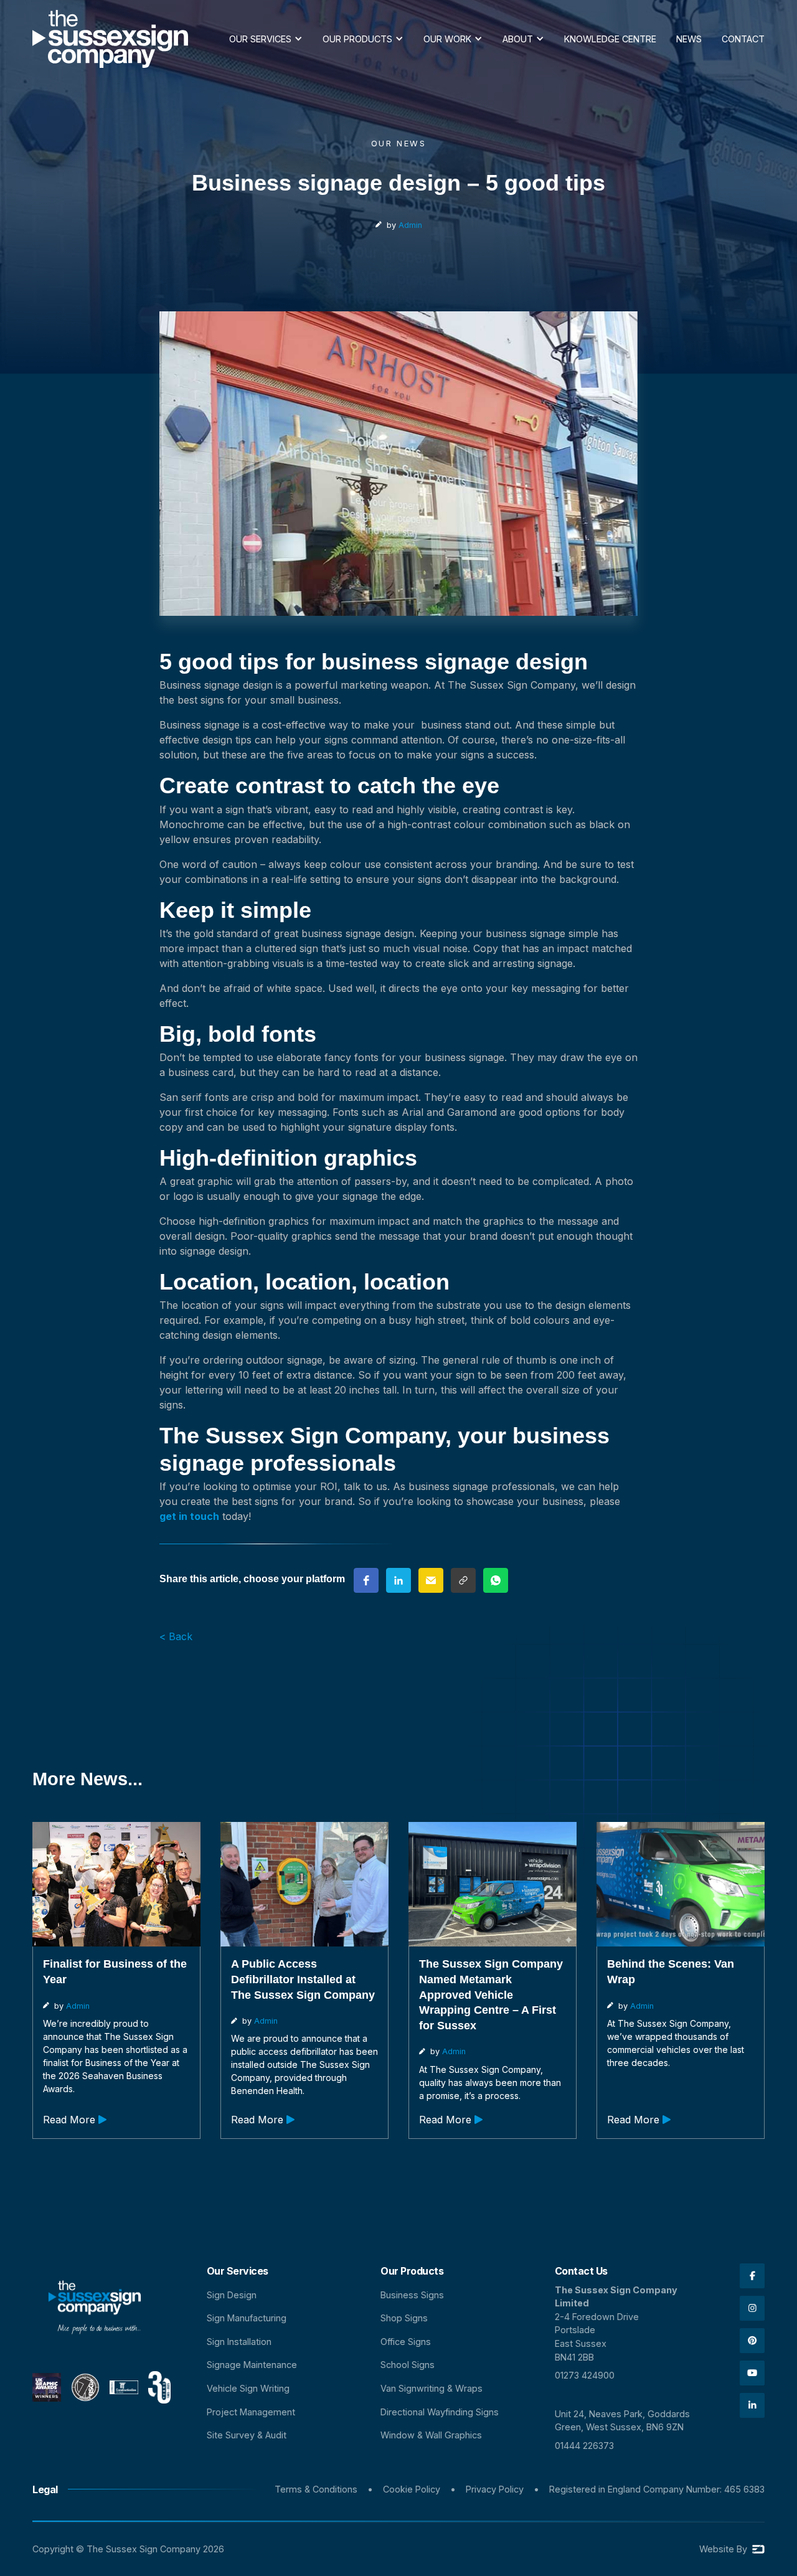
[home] (110, 39)
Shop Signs (404, 2318)
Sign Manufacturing (247, 2318)
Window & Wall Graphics (431, 2435)
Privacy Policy (495, 2489)
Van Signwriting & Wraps (432, 2388)
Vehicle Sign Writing (248, 2388)
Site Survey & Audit (247, 2435)
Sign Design (232, 2295)
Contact (743, 39)
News (689, 39)
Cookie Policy (412, 2489)
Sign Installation (239, 2342)
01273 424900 (585, 2375)
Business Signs (412, 2295)
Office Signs (406, 2342)
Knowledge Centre (610, 39)
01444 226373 (584, 2446)
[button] (266, 39)
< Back (176, 1636)
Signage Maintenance (252, 2365)
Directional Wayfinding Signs (440, 2412)
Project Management (251, 2412)
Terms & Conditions (316, 2489)
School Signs (408, 2365)
